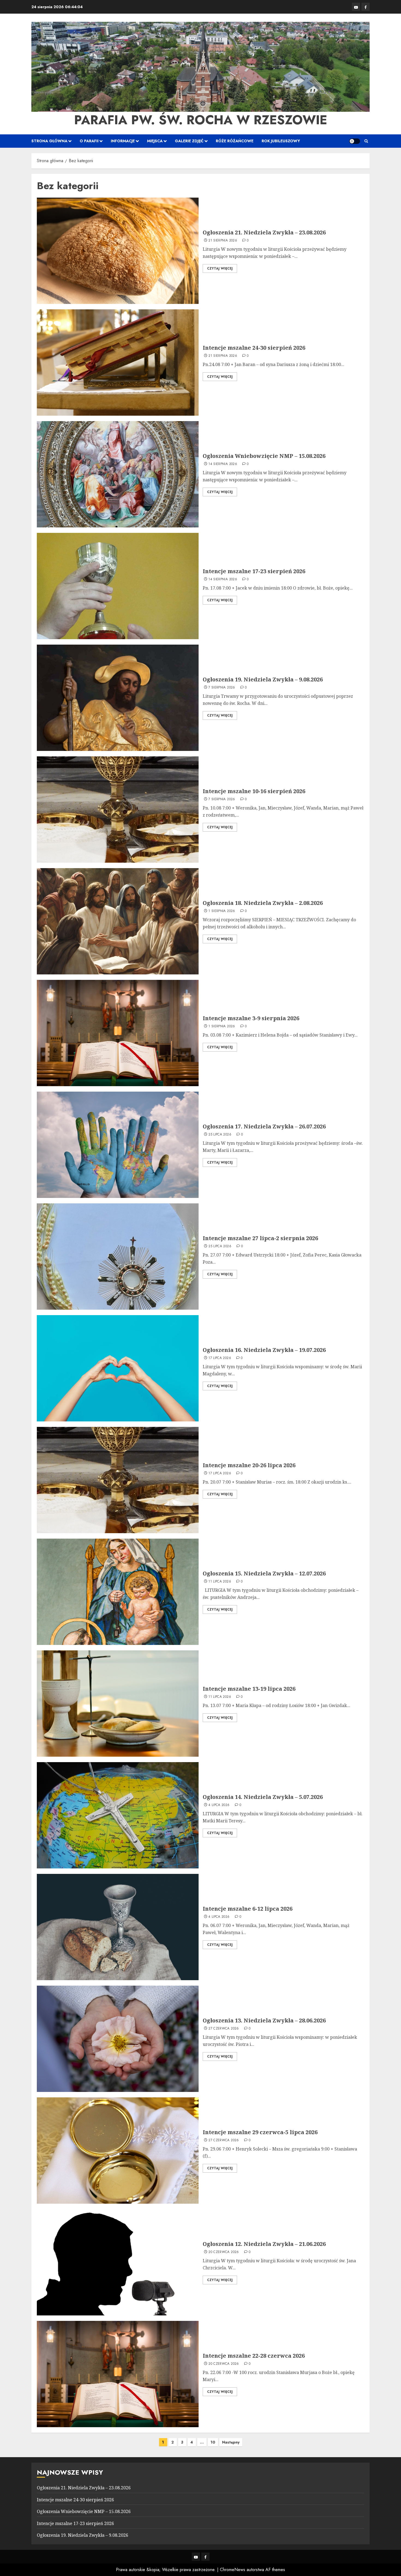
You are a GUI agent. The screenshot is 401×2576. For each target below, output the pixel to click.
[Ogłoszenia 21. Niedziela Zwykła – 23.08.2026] (118, 251)
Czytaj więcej (220, 268)
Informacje (123, 141)
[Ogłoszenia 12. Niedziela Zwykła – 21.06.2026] (118, 2262)
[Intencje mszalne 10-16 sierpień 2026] (118, 810)
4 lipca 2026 (219, 1805)
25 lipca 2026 (220, 1135)
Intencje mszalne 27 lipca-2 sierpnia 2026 (260, 1238)
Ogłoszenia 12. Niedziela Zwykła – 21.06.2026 (264, 2244)
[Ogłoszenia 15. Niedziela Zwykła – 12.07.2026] (118, 1592)
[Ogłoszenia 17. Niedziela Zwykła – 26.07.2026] (118, 1145)
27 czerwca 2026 (224, 2029)
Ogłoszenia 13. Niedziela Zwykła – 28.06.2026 (264, 2020)
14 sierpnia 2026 (223, 464)
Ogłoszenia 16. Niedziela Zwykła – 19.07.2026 (264, 1350)
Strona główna (49, 141)
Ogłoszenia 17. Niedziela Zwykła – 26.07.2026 (264, 1126)
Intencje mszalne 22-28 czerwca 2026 (254, 2356)
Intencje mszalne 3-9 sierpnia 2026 (251, 1018)
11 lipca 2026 (220, 1582)
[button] (366, 141)
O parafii (89, 141)
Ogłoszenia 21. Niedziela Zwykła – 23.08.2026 (264, 232)
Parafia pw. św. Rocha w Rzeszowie (201, 120)
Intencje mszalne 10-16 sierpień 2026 (254, 791)
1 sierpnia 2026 (222, 911)
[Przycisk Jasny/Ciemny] (355, 141)
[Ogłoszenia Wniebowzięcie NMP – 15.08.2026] (118, 474)
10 (213, 2442)
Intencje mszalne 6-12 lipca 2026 (248, 1909)
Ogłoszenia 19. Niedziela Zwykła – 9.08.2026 (263, 679)
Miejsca (155, 141)
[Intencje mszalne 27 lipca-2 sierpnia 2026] (118, 1257)
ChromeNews (233, 2570)
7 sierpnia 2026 (222, 688)
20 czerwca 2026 (224, 2252)
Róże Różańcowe (235, 141)
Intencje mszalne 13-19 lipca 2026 (249, 1689)
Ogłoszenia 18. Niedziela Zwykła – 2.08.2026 (263, 903)
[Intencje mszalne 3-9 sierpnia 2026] (118, 1033)
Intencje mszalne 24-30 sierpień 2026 (254, 348)
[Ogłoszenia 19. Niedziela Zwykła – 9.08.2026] (118, 698)
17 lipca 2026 (220, 1358)
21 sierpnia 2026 (223, 241)
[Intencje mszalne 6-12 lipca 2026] (118, 1927)
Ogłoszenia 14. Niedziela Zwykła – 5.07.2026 (263, 1797)
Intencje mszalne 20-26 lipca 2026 (249, 1465)
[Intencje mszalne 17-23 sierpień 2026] (118, 586)
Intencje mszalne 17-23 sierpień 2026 (254, 571)
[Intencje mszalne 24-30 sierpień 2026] (118, 363)
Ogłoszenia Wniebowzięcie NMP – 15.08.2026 (264, 456)
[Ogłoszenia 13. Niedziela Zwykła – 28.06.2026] (118, 2039)
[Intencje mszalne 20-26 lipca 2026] (118, 1480)
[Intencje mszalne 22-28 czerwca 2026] (118, 2374)
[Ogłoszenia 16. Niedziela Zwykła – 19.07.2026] (118, 1368)
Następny (231, 2442)
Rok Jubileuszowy (281, 141)
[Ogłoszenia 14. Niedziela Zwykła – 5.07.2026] (118, 1815)
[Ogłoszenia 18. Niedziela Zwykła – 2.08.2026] (118, 921)
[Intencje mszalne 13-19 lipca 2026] (118, 1704)
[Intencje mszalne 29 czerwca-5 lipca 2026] (118, 2151)
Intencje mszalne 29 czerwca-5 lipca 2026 (260, 2132)
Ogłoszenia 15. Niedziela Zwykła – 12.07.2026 (264, 1573)
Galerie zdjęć (189, 141)
